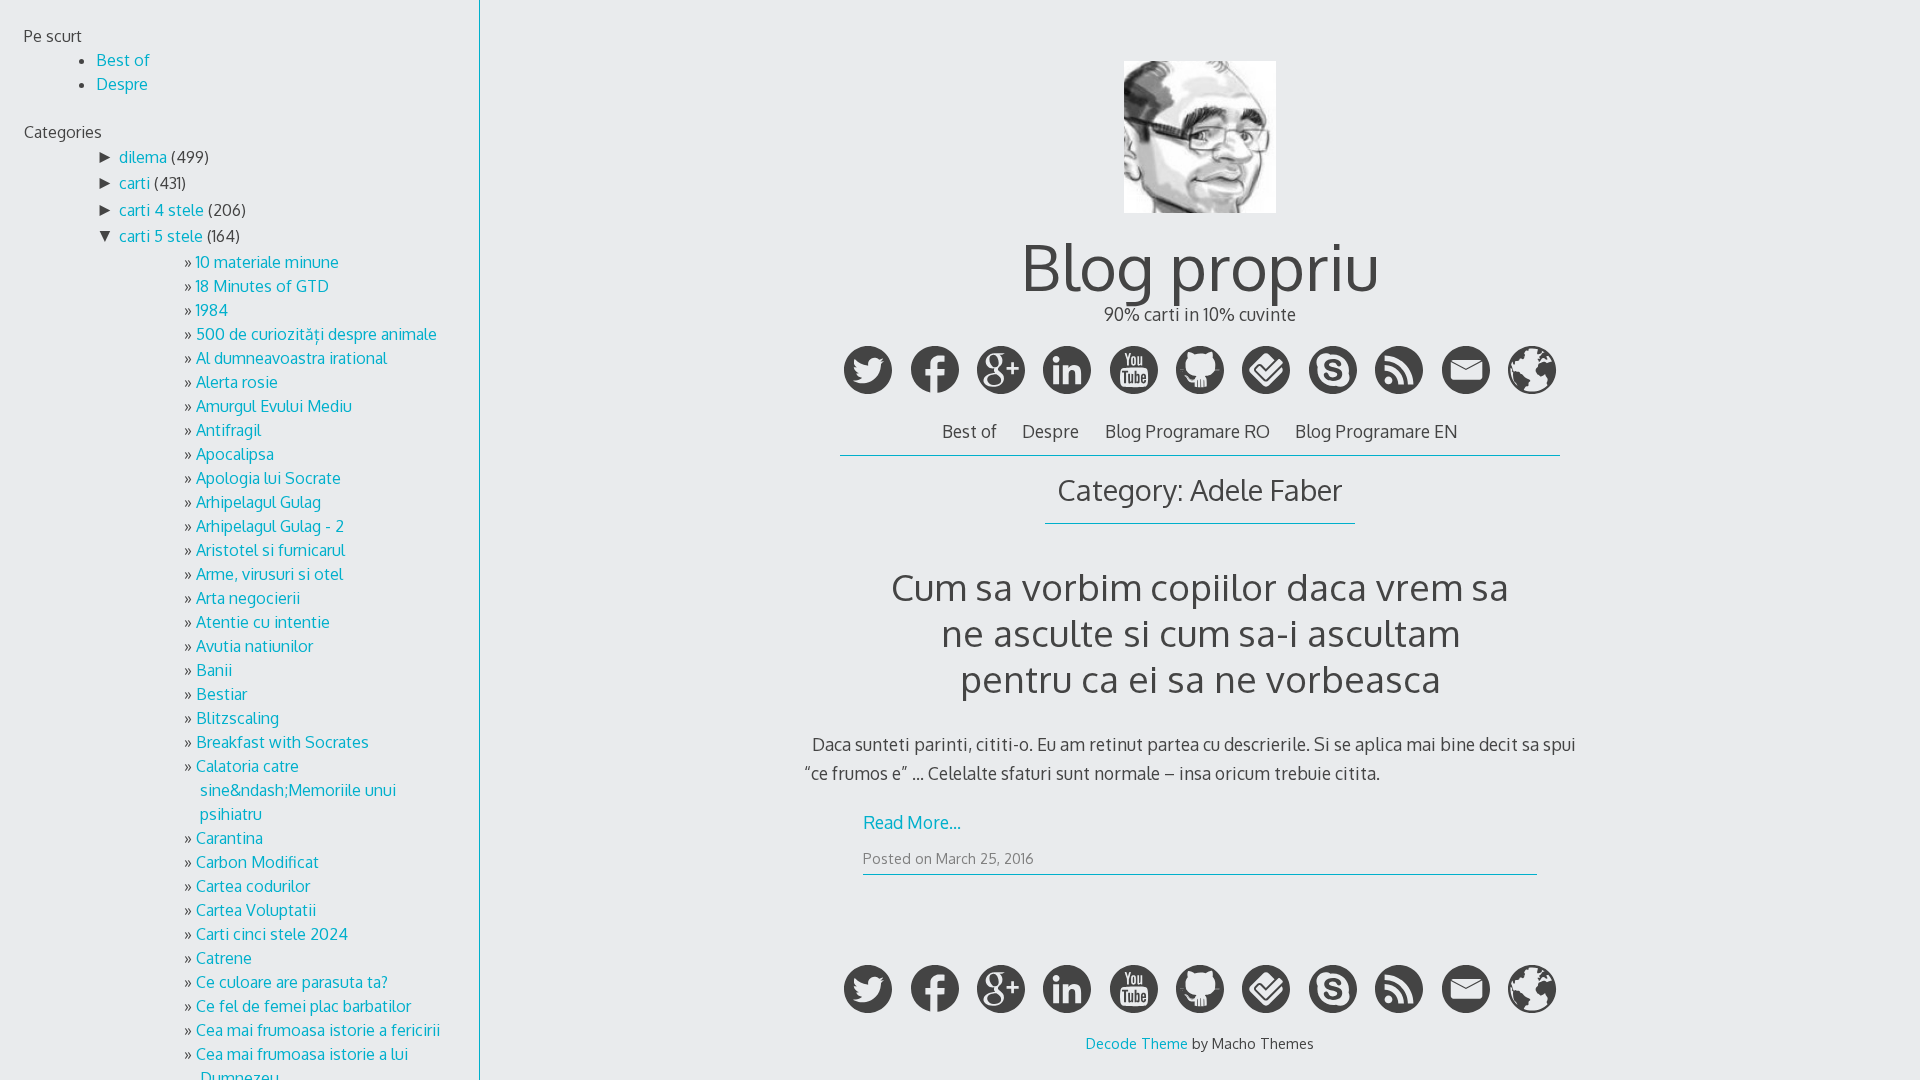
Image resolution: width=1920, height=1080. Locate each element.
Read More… (912, 822)
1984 (212, 310)
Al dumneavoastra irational (291, 358)
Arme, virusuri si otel (269, 574)
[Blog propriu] (1200, 222)
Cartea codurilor (253, 886)
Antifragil (228, 430)
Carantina (229, 838)
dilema (143, 157)
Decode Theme (1137, 1043)
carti (134, 183)
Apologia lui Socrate (268, 478)
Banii (214, 670)
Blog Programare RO (1187, 431)
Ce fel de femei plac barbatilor (303, 1006)
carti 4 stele (161, 210)
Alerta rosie (237, 382)
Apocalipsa (235, 454)
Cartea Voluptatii (256, 910)
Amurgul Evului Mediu (274, 406)
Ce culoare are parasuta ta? (292, 982)
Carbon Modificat (257, 862)
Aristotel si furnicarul (270, 550)
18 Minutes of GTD (262, 286)
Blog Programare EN (1376, 431)
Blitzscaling (237, 718)
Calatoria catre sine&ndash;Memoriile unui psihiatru (296, 790)
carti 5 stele (161, 236)
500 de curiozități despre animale (316, 334)
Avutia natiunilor (254, 646)
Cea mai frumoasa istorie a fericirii (318, 1030)
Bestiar (221, 694)
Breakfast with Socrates (282, 742)
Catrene (224, 958)
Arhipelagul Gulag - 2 (270, 526)
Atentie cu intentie (263, 622)
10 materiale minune (267, 262)
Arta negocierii (248, 598)
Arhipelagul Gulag (258, 502)
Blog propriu (1200, 265)
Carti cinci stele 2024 (272, 934)
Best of (969, 431)
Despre (1050, 431)
